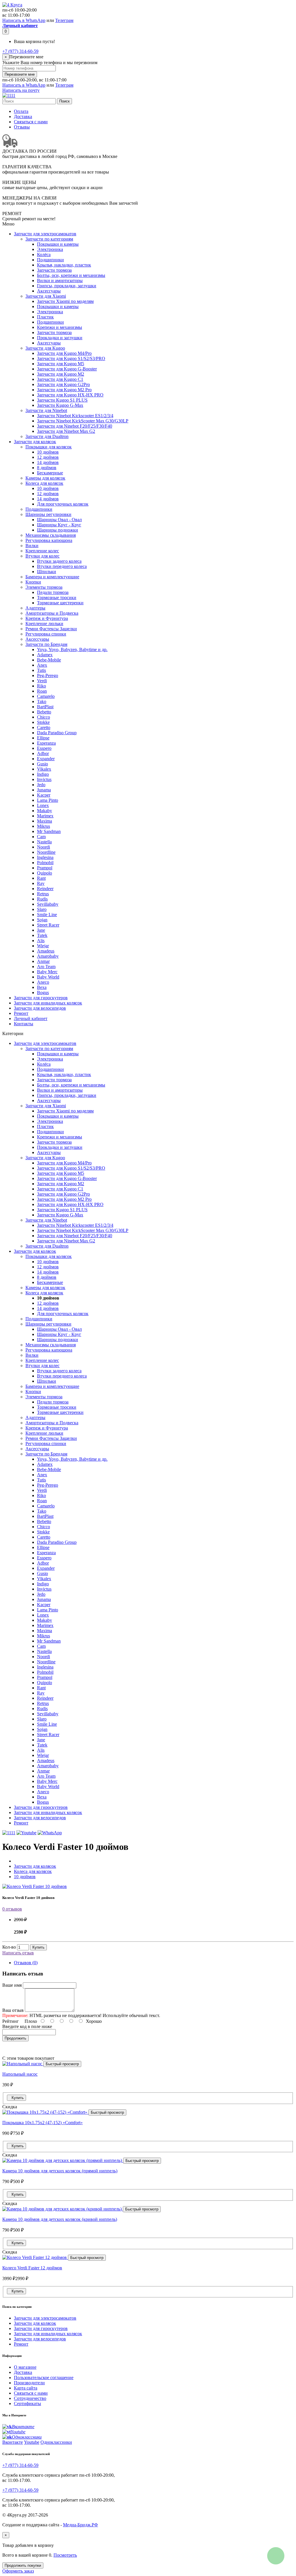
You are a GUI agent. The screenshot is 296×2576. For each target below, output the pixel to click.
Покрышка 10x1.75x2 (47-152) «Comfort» (42, 2123)
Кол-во (9, 1947)
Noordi (44, 847)
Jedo (41, 785)
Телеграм (64, 20)
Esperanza (46, 743)
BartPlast (45, 707)
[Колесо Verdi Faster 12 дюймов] (35, 2257)
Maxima (45, 821)
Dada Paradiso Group (57, 733)
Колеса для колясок (44, 483)
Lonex (43, 805)
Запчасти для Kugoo (45, 348)
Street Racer (48, 925)
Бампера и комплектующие (52, 577)
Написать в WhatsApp (24, 20)
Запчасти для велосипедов (40, 1008)
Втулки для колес (42, 556)
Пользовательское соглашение (44, 2378)
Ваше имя (12, 1985)
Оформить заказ (18, 2571)
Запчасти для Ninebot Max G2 (66, 431)
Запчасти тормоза (54, 270)
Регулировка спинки (46, 634)
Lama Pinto (48, 800)
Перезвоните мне (20, 74)
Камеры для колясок (45, 478)
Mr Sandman (49, 831)
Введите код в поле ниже (27, 2026)
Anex (42, 665)
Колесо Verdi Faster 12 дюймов (32, 2268)
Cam (41, 837)
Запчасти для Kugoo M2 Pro (64, 390)
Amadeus (46, 951)
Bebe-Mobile (49, 660)
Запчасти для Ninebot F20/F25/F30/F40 (75, 426)
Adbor (43, 753)
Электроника (50, 249)
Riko (41, 686)
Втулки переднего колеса (62, 566)
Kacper (44, 795)
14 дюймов (48, 462)
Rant (41, 878)
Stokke (43, 722)
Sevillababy (48, 904)
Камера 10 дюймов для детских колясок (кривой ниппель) (60, 2219)
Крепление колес (42, 551)
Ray (41, 883)
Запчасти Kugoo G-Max (60, 405)
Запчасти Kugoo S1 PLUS (62, 400)
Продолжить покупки (23, 2565)
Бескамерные (50, 473)
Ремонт (21, 1013)
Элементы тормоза (44, 587)
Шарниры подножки (58, 530)
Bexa (42, 987)
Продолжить (15, 2038)
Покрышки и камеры (58, 244)
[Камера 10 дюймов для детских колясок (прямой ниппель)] (63, 2160)
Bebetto (44, 712)
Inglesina (45, 857)
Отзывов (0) (26, 1963)
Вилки (32, 546)
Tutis (41, 670)
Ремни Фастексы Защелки (51, 629)
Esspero (44, 748)
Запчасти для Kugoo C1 (60, 379)
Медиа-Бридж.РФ (81, 2525)
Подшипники (50, 260)
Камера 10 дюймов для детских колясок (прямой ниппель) (60, 2171)
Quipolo (45, 873)
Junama (44, 790)
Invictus (44, 779)
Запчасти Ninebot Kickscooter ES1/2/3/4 (75, 416)
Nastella (44, 842)
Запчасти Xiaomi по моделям (65, 301)
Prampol (45, 868)
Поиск (64, 101)
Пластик (45, 317)
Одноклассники (56, 2442)
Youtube (32, 2442)
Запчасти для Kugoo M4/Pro (64, 353)
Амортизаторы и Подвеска (52, 613)
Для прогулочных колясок (63, 504)
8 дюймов (47, 468)
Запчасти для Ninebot (46, 410)
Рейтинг (11, 2021)
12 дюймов (48, 457)
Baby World (48, 977)
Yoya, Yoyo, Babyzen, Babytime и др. (72, 649)
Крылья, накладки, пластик (64, 265)
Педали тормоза (53, 592)
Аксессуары (49, 291)
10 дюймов (48, 452)
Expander (46, 759)
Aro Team (46, 967)
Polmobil (45, 863)
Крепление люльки (44, 624)
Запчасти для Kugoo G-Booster (67, 369)
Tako (42, 701)
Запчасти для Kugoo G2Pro (63, 384)
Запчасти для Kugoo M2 (61, 374)
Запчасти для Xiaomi (46, 296)
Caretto (44, 727)
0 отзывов (12, 1909)
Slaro (42, 909)
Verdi (42, 681)
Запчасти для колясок (35, 442)
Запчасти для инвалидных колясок (48, 1003)
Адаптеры (35, 608)
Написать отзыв (18, 1953)
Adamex (45, 655)
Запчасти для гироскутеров (41, 998)
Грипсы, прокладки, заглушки (67, 286)
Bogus (43, 992)
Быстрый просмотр (62, 2064)
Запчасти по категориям (49, 239)
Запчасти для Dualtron (47, 436)
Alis (41, 941)
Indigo (43, 774)
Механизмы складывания (51, 535)
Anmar (43, 961)
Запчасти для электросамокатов (45, 234)
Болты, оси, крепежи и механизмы (71, 275)
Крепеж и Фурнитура (47, 618)
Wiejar (43, 946)
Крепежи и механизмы (60, 327)
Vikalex (44, 769)
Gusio (42, 764)
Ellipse (43, 738)
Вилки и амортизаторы (60, 280)
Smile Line (47, 915)
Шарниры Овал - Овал (59, 520)
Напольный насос (20, 2074)
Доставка (23, 117)
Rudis (42, 899)
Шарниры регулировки (48, 514)
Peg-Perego (48, 675)
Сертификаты (27, 2403)
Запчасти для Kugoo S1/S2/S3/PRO (71, 358)
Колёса (44, 255)
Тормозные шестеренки (60, 603)
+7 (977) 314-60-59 (20, 51)
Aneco (43, 982)
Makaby (45, 811)
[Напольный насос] (23, 2064)
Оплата (21, 111)
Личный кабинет (31, 1018)
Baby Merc (47, 972)
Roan (42, 691)
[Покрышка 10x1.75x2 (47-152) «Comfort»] (45, 2112)
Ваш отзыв (13, 2010)
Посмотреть (65, 2555)
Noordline (46, 852)
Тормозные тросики (57, 598)
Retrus (43, 894)
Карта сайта (26, 2388)
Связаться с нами (31, 122)
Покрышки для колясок (49, 447)
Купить (38, 1947)
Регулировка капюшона (49, 540)
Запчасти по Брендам (46, 644)
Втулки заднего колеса (59, 561)
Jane (41, 930)
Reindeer (45, 889)
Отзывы (22, 127)
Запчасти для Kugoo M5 (61, 364)
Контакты (24, 1024)
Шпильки (47, 572)
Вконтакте (13, 2442)
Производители (29, 2383)
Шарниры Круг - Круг (59, 525)
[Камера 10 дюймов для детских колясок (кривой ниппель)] (63, 2209)
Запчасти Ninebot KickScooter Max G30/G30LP (83, 421)
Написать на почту (21, 90)
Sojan (42, 920)
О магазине (25, 2367)
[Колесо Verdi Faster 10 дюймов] (35, 1886)
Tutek (42, 935)
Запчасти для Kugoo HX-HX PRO (70, 395)
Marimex (45, 816)
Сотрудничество (30, 2398)
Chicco (44, 717)
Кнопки (33, 582)
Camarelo (46, 696)
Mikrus (44, 826)
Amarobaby (48, 956)
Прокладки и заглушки (60, 338)
